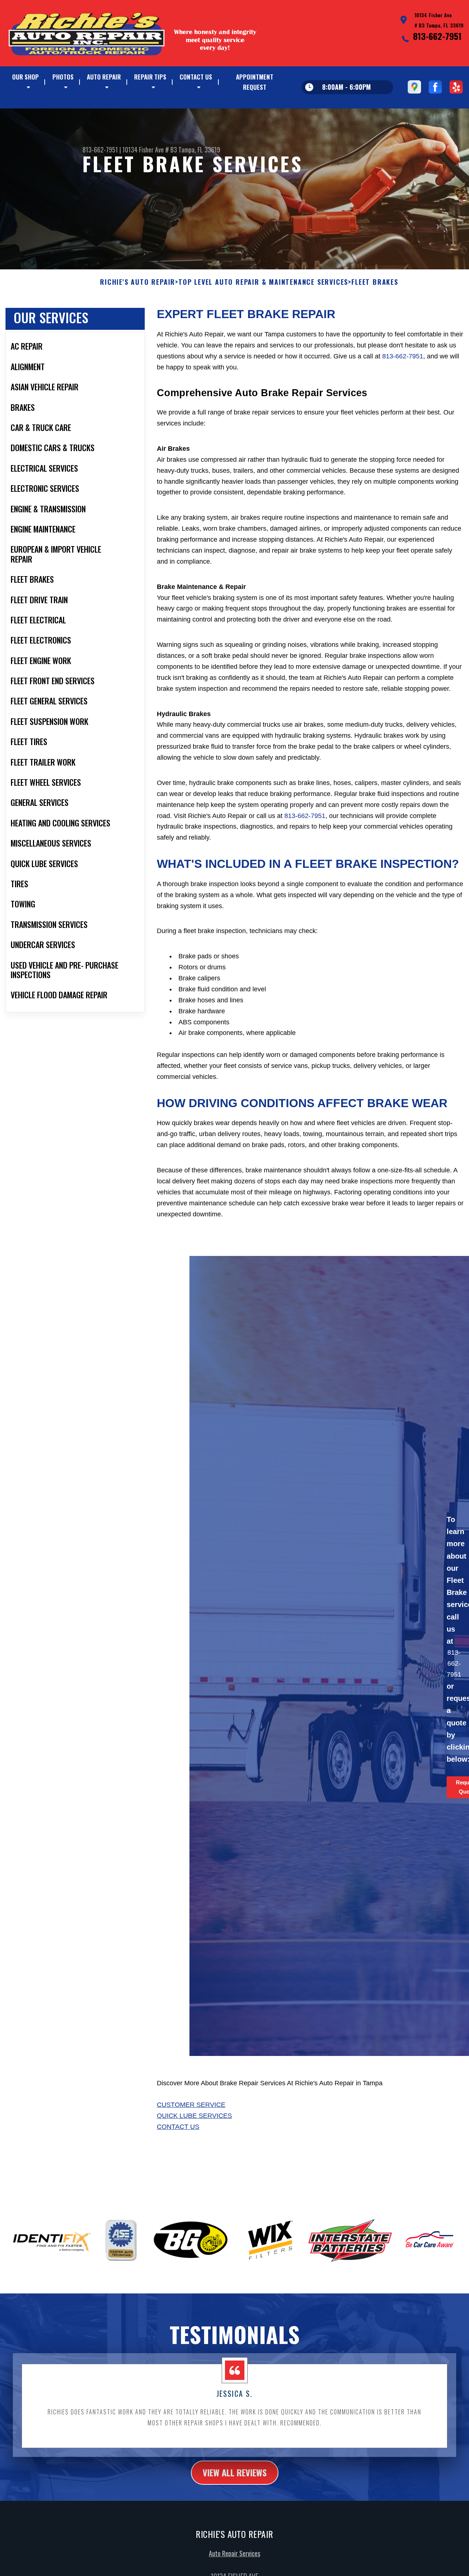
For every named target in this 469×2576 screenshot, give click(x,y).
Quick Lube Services (194, 2116)
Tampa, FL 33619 (199, 150)
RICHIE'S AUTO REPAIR (138, 282)
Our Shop (25, 77)
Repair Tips (150, 77)
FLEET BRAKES (375, 282)
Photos (63, 77)
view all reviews (235, 2472)
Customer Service (191, 2105)
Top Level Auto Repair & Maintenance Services (263, 282)
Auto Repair (104, 77)
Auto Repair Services (234, 2553)
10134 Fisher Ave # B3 (150, 150)
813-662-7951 (437, 36)
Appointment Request (255, 82)
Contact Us (196, 77)
